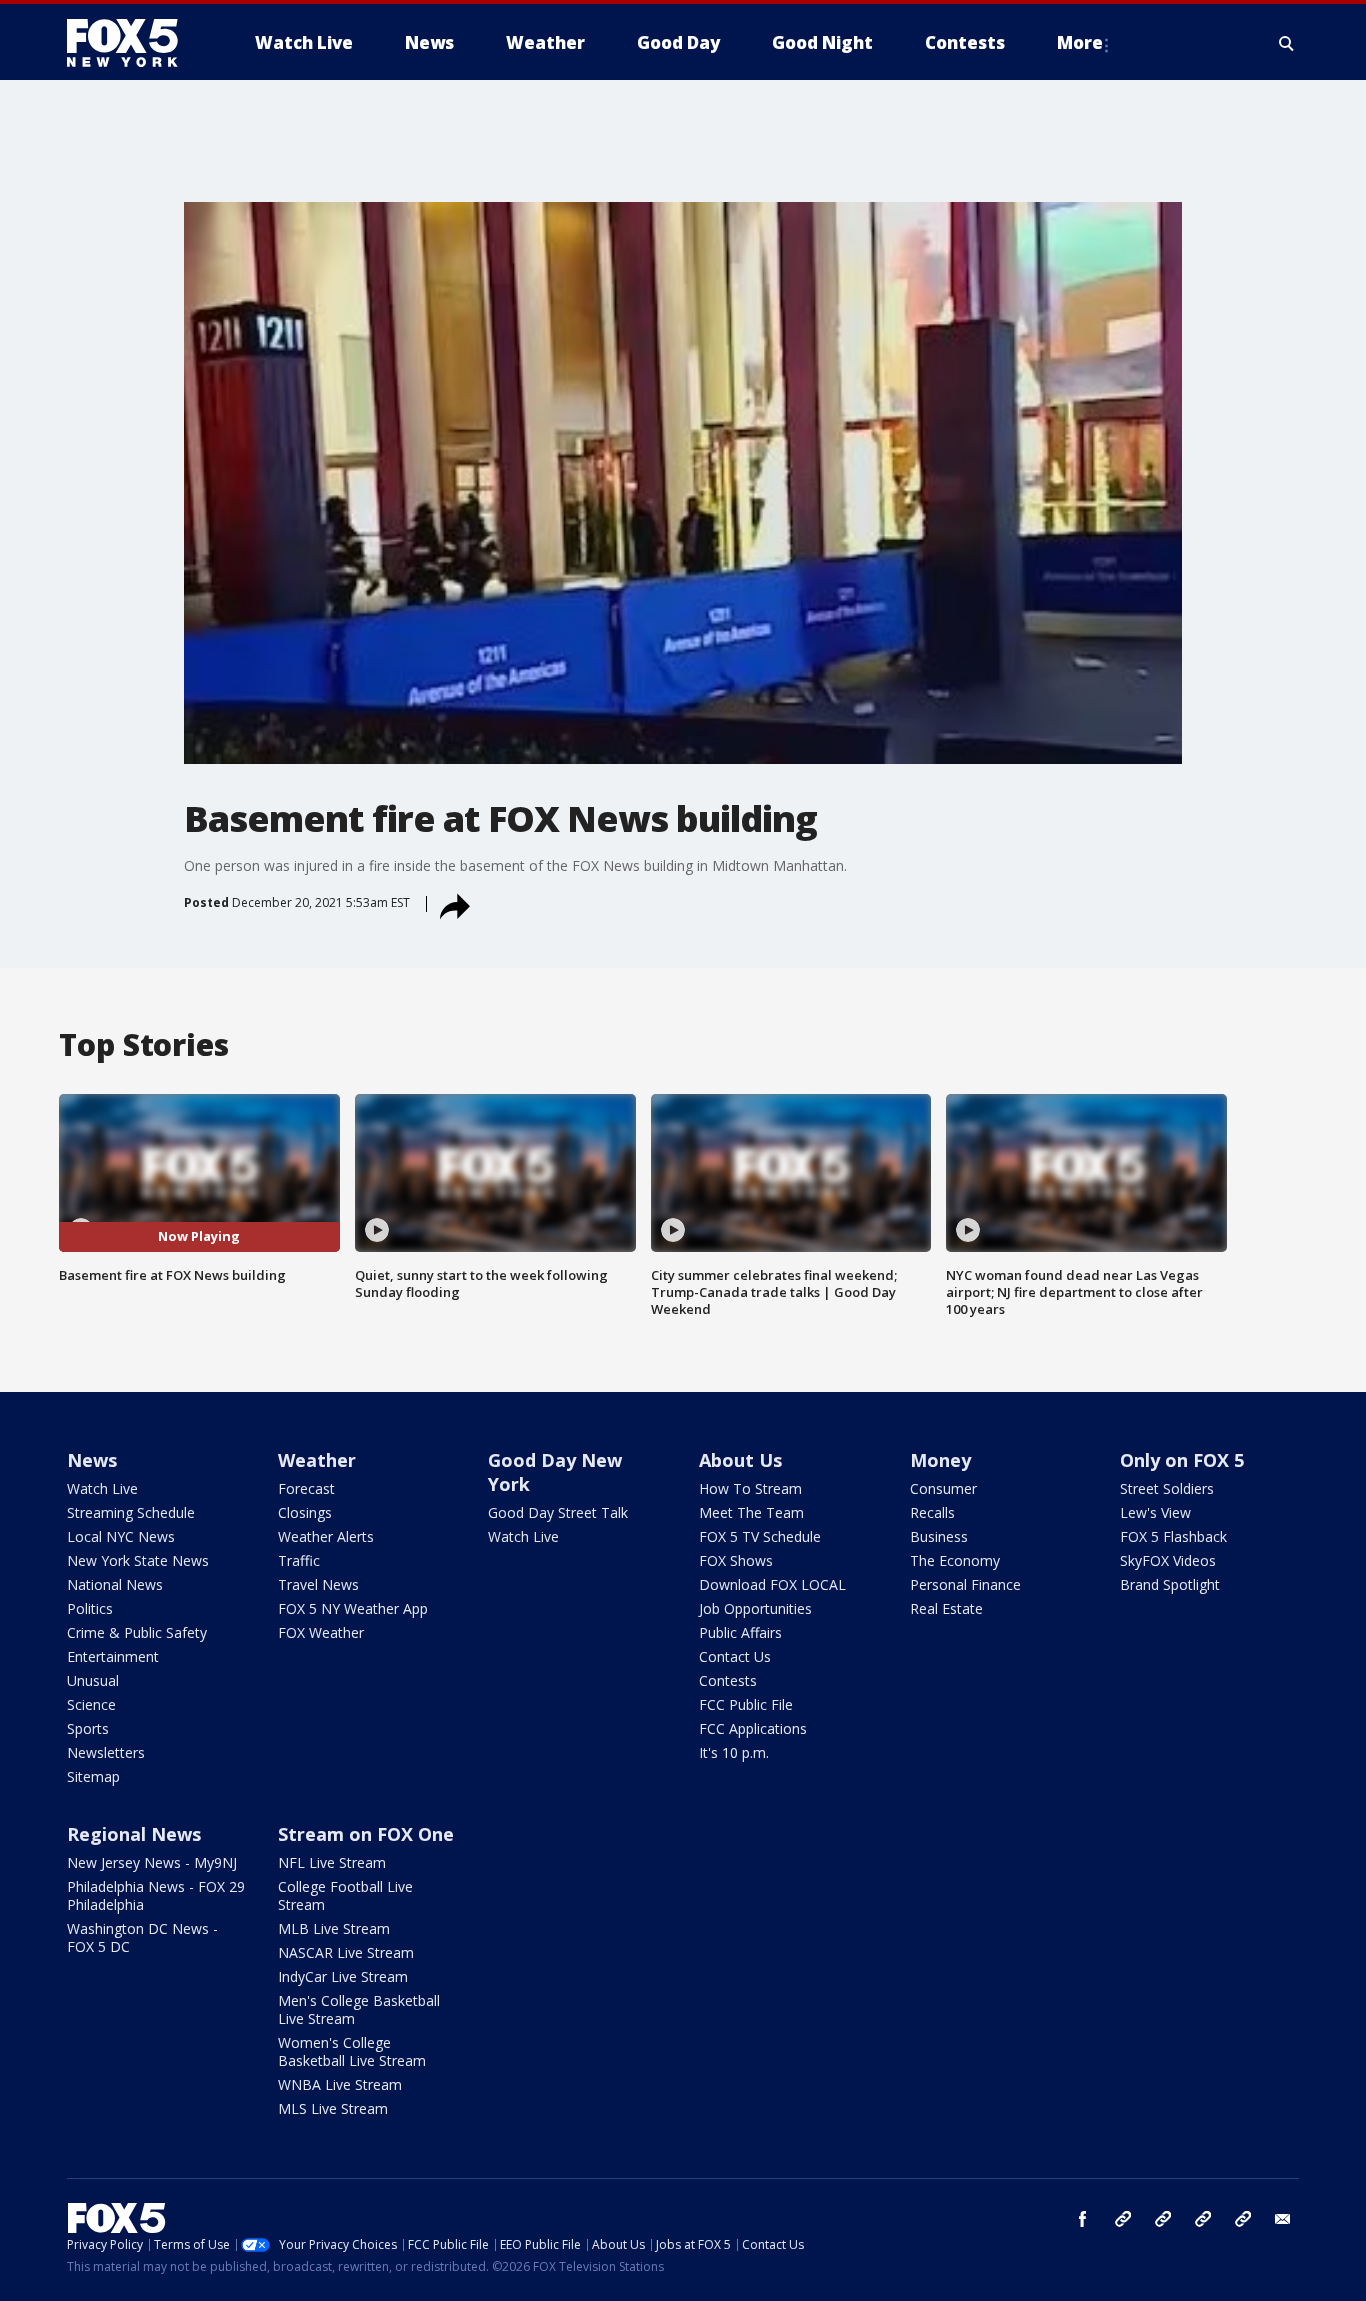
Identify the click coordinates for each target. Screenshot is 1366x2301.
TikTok (1163, 2219)
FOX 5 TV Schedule (760, 1536)
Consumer (943, 1488)
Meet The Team (751, 1512)
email (1283, 2219)
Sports (88, 1728)
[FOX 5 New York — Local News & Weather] (133, 43)
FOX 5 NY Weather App (353, 1608)
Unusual (93, 1680)
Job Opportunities (755, 1608)
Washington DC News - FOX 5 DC (142, 1937)
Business (939, 1536)
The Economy (955, 1560)
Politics (90, 1608)
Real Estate (946, 1608)
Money (940, 1460)
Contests (728, 1680)
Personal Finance (965, 1584)
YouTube (1203, 2219)
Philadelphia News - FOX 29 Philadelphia (156, 1895)
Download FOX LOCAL (772, 1584)
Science (91, 1704)
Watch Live (102, 1488)
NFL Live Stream (332, 1862)
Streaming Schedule (131, 1512)
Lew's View (1155, 1512)
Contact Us (735, 1656)
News (92, 1460)
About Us (740, 1460)
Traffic (299, 1560)
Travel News (318, 1584)
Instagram (1123, 2219)
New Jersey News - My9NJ (152, 1862)
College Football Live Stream (345, 1895)
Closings (305, 1512)
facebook (1083, 2219)
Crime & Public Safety (137, 1632)
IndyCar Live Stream (343, 1976)
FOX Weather (321, 1632)
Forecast (306, 1488)
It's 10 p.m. (734, 1752)
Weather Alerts (326, 1536)
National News (115, 1584)
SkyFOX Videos (1168, 1560)
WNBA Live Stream (340, 2084)
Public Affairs (740, 1632)
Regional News (134, 1834)
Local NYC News (121, 1536)
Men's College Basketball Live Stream (359, 2009)
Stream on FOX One (366, 1834)
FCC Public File (746, 1704)
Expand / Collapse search (1287, 43)
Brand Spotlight (1170, 1584)
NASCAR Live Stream (346, 1952)
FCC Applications (753, 1728)
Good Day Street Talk (558, 1512)
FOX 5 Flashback (1173, 1536)
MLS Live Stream (333, 2108)
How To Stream (750, 1488)
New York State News (138, 1560)
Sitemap (93, 1776)
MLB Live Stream (334, 1928)
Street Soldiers (1167, 1488)
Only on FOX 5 (1182, 1460)
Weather (317, 1460)
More (1080, 42)
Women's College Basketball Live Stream (352, 2051)
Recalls (932, 1512)
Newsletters (106, 1752)
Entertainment (113, 1656)
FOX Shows (736, 1560)
